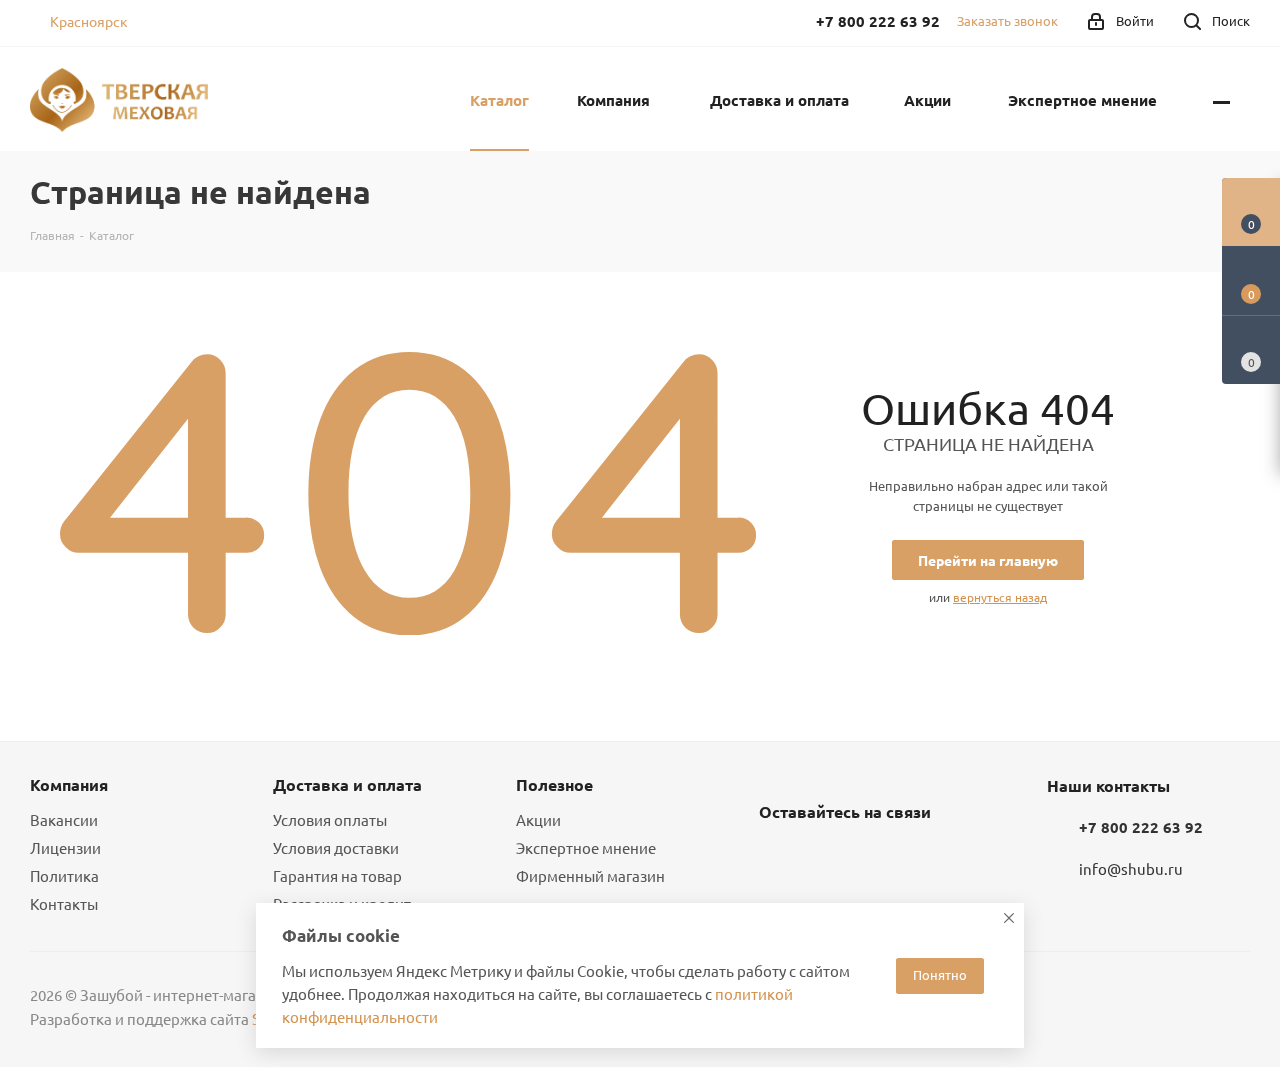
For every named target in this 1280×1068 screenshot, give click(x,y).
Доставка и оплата (347, 784)
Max (879, 859)
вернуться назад (1000, 597)
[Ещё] (1221, 99)
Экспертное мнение (586, 847)
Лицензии (65, 847)
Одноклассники (829, 859)
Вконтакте (779, 859)
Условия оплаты (330, 819)
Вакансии (64, 819)
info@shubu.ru (1131, 869)
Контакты (64, 903)
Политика (64, 875)
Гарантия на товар (337, 875)
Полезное (554, 784)
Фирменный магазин (590, 875)
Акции (538, 819)
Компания (69, 784)
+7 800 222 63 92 (1141, 827)
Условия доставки (336, 847)
